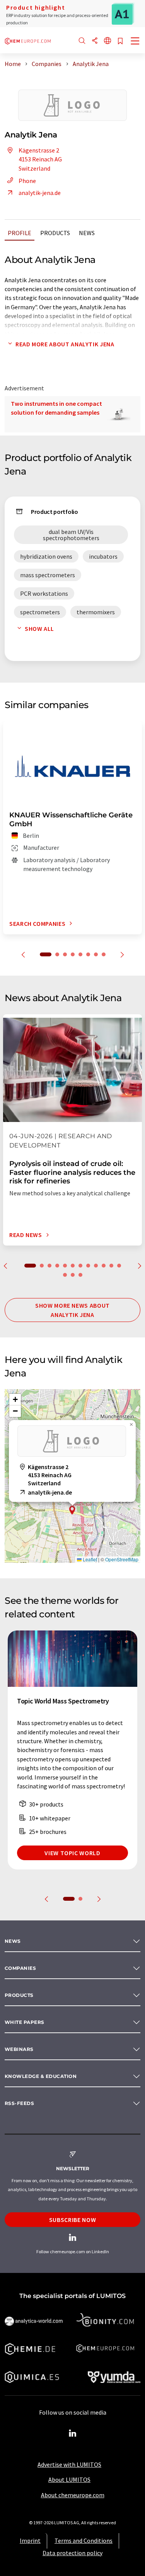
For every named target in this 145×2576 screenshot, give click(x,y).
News (87, 233)
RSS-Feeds (19, 2103)
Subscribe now (72, 2220)
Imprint (30, 2540)
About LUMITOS (69, 2479)
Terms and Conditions (84, 2540)
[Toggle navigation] (135, 42)
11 (111, 1266)
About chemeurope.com (73, 2495)
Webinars (19, 2049)
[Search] (82, 41)
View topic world (72, 1853)
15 (80, 1275)
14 (73, 1275)
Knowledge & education (41, 2076)
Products (55, 233)
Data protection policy (72, 2553)
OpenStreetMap (122, 1559)
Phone (27, 181)
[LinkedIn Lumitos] (73, 2434)
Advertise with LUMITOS (69, 2464)
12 (119, 1266)
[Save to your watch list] (120, 42)
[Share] (95, 41)
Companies (20, 1968)
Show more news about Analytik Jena (72, 1310)
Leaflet (89, 1559)
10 (104, 1266)
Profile (20, 233)
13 (65, 1275)
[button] (72, 1510)
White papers (25, 2022)
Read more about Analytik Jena (65, 344)
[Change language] (107, 41)
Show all (39, 629)
